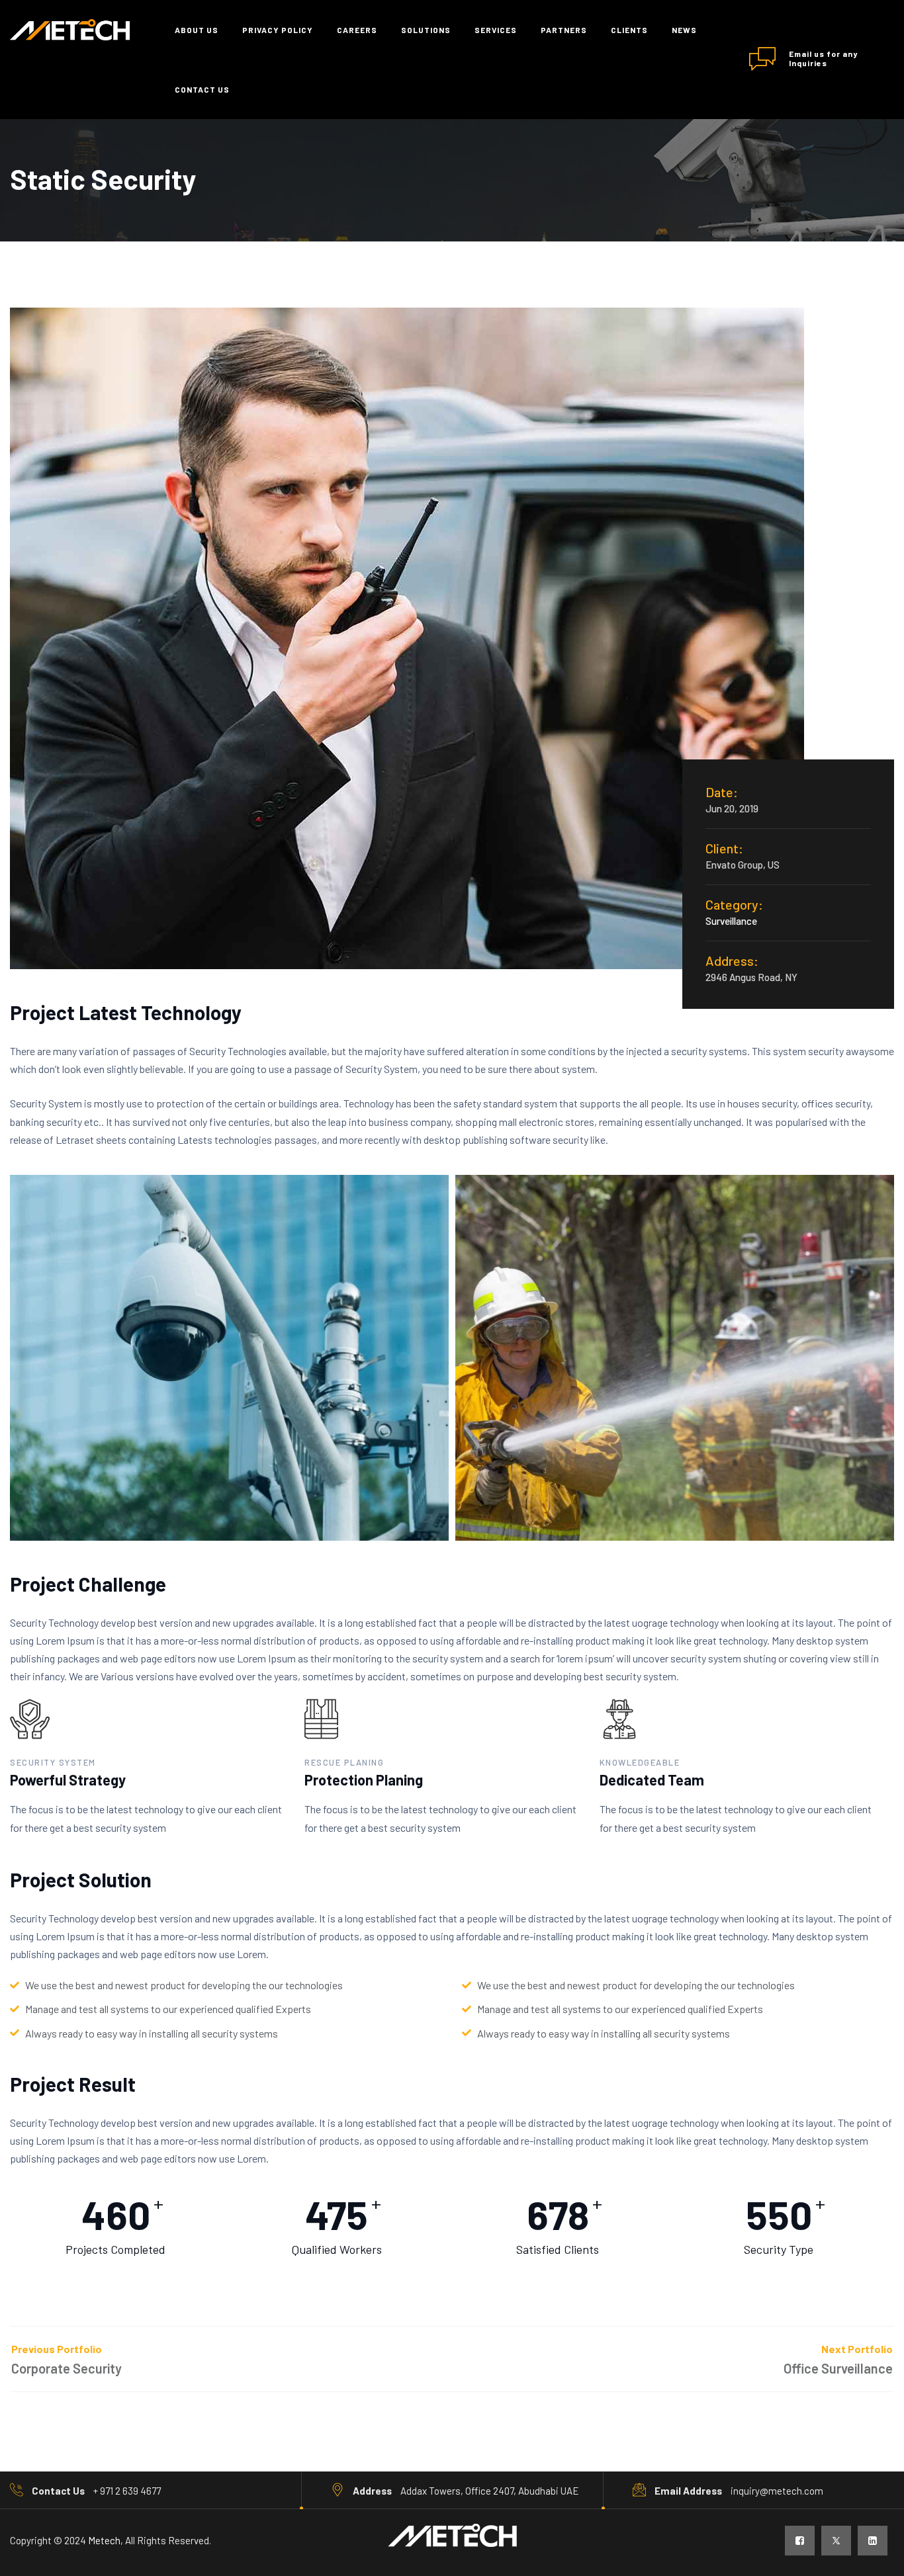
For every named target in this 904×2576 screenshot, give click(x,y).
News (684, 30)
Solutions (426, 30)
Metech (104, 2540)
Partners (564, 30)
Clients (629, 30)
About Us (197, 30)
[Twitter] (836, 2541)
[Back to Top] (876, 2555)
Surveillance (731, 921)
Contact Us (202, 89)
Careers (357, 30)
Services (496, 30)
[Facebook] (800, 2541)
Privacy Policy (278, 30)
